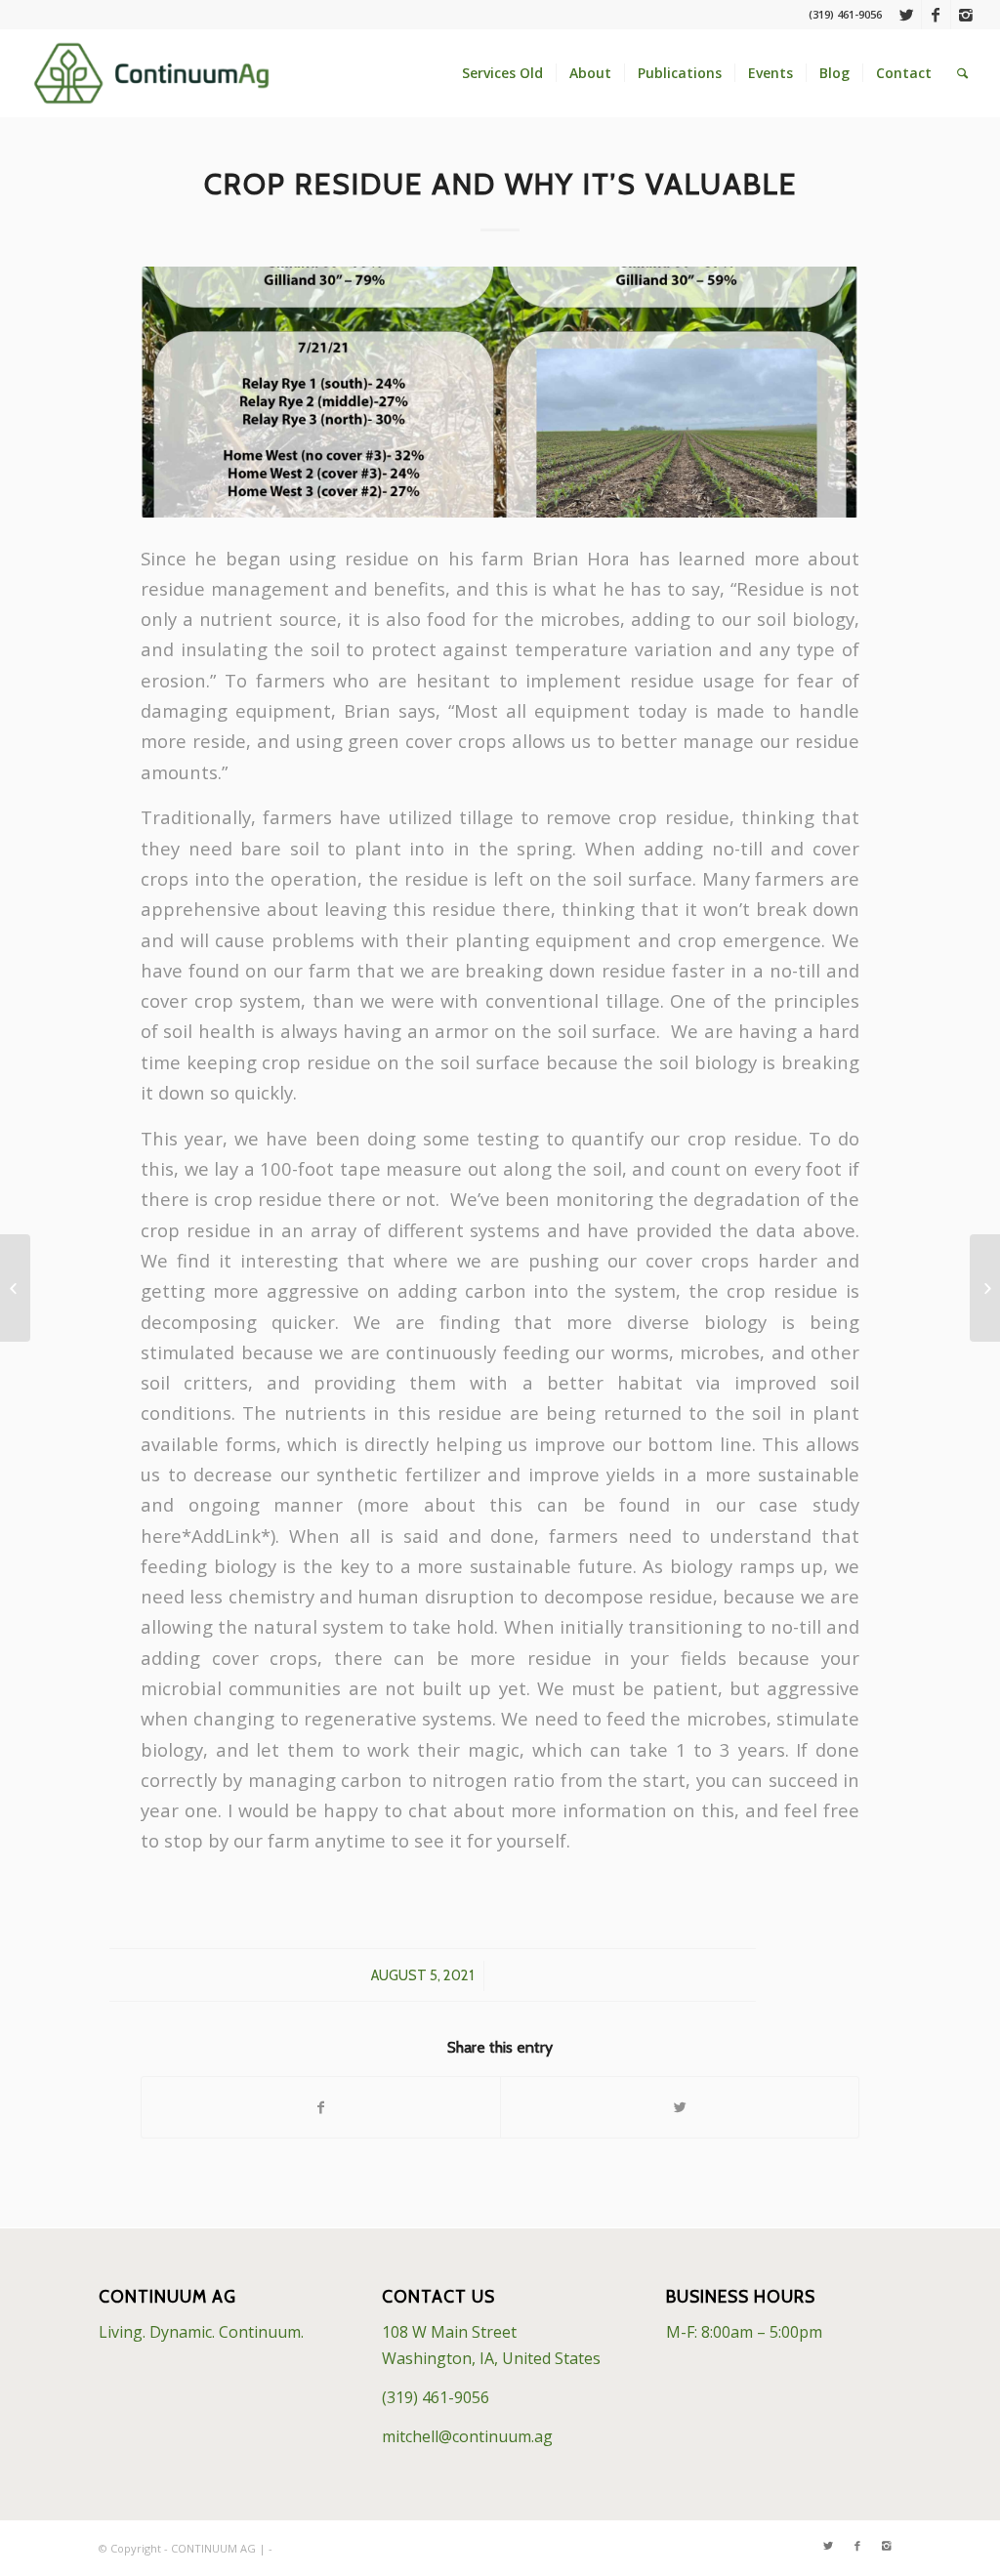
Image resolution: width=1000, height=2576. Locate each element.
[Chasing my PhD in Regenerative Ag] (985, 1288)
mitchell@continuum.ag (467, 2436)
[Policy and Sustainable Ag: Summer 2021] (15, 1288)
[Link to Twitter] (907, 15)
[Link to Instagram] (966, 15)
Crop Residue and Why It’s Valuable (500, 184)
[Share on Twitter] (680, 2107)
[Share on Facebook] (321, 2107)
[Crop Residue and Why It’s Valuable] (500, 392)
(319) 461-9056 (436, 2397)
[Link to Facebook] (936, 15)
